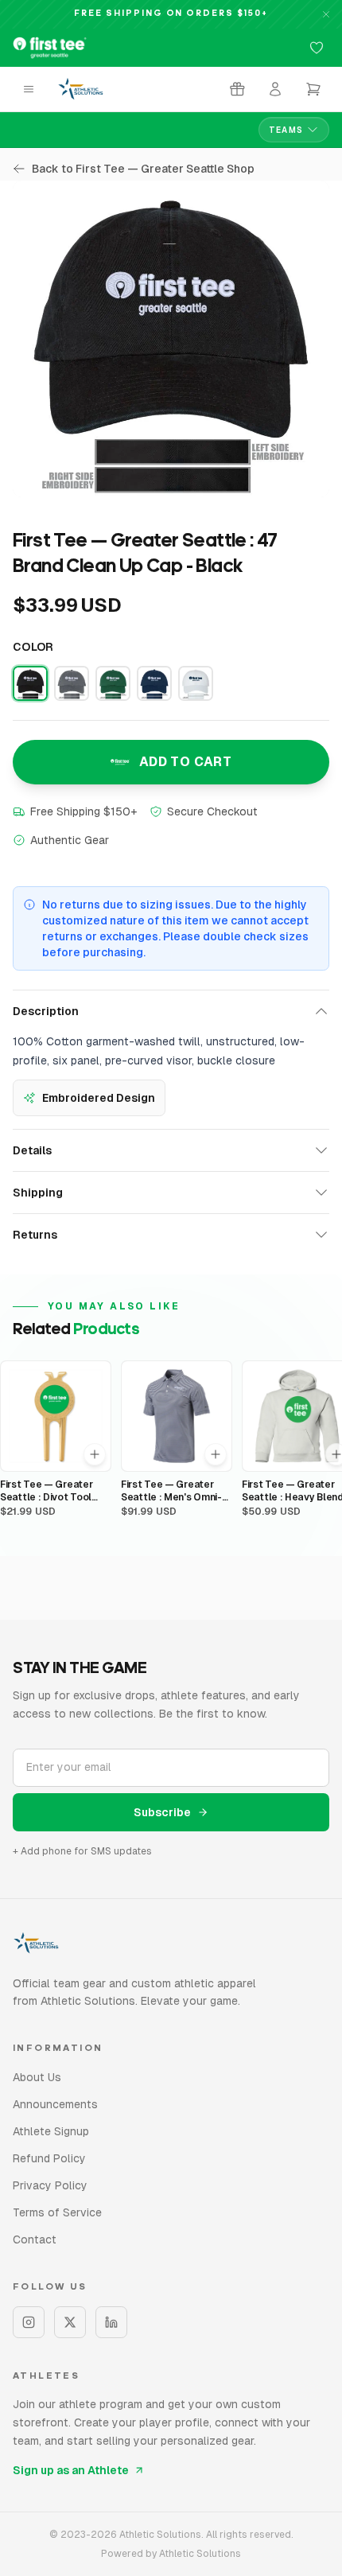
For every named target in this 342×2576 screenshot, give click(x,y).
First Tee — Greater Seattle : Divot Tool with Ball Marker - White (46, 1491)
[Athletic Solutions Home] (81, 89)
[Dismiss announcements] (326, 14)
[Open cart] (313, 89)
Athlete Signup (51, 2131)
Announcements (55, 2104)
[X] (70, 2322)
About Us (37, 2077)
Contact (35, 2239)
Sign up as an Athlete (71, 2470)
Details (32, 1150)
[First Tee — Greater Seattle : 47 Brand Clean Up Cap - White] (196, 683)
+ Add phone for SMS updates (82, 1851)
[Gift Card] (237, 89)
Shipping (38, 1193)
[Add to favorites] (317, 48)
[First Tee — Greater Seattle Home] (50, 48)
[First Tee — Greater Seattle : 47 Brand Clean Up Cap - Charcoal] (72, 683)
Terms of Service (57, 2212)
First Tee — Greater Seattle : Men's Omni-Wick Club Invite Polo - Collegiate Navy (174, 1491)
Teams (286, 130)
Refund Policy (49, 2158)
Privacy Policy (50, 2185)
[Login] (275, 89)
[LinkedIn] (111, 2322)
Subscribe (162, 1812)
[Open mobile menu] (29, 89)
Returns (35, 1235)
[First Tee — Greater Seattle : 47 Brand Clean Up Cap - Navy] (154, 683)
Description (46, 1011)
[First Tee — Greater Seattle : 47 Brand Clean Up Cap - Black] (30, 683)
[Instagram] (29, 2322)
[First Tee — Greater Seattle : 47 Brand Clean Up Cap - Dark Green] (113, 683)
